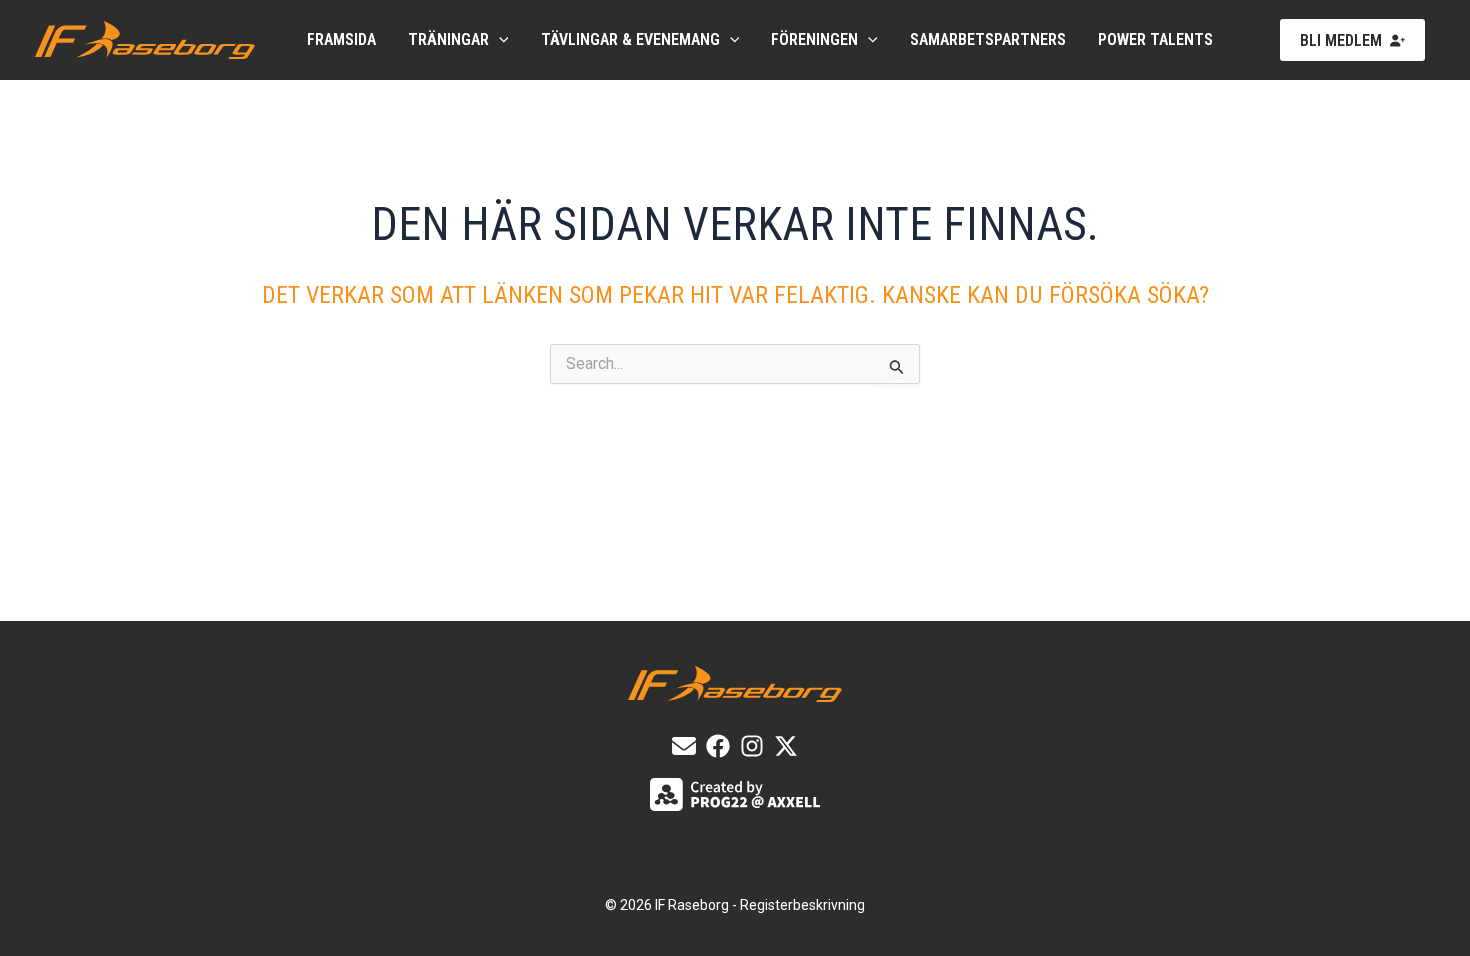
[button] (499, 40)
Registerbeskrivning (802, 905)
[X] (786, 746)
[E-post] (684, 746)
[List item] (718, 746)
